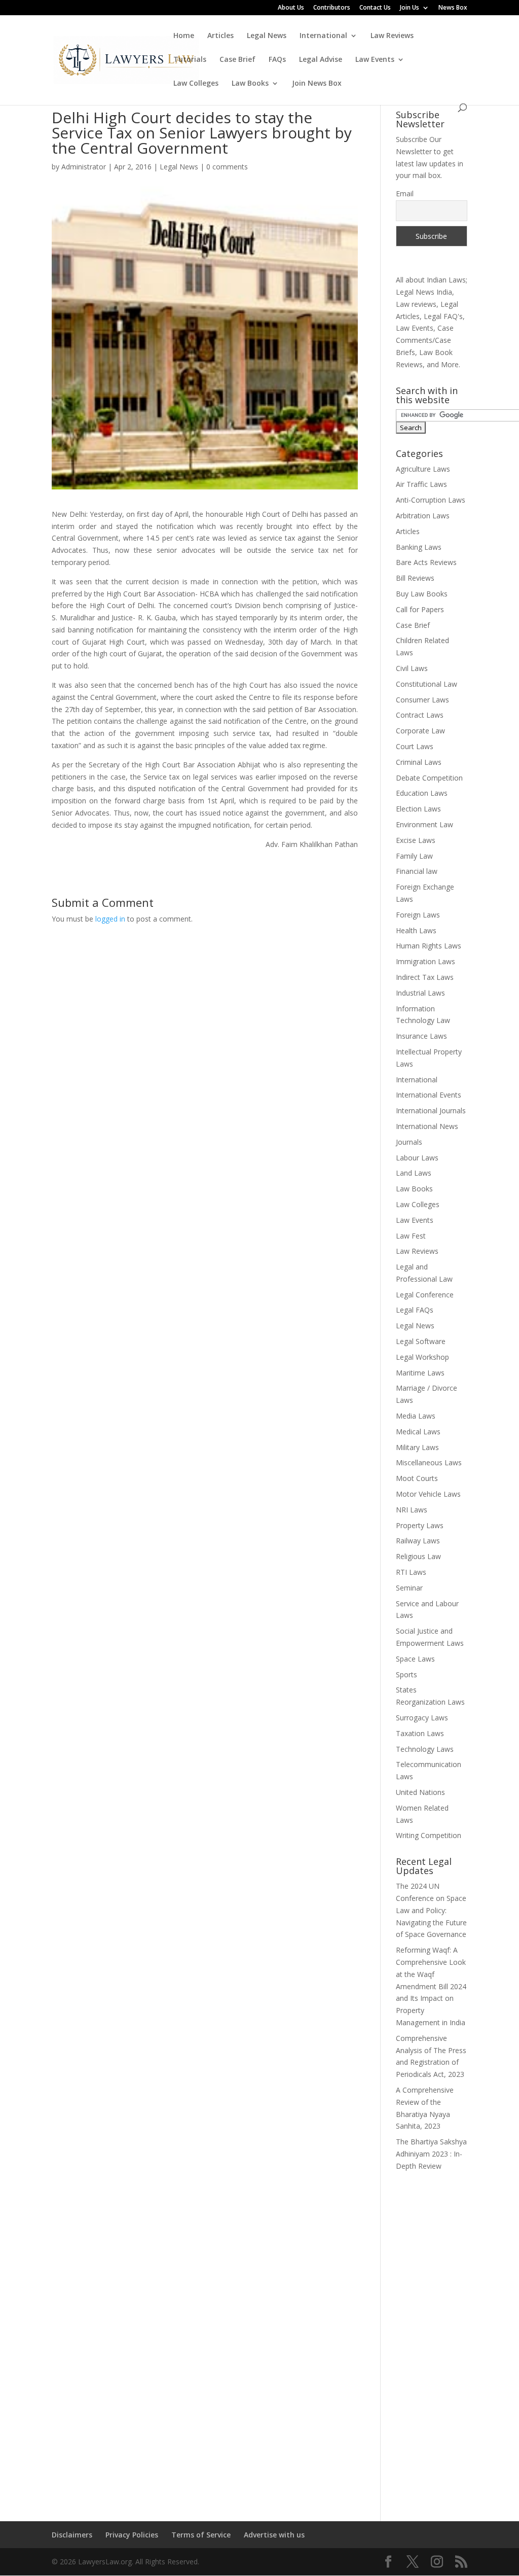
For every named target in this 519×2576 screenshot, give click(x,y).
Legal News (267, 36)
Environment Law (424, 824)
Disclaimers (72, 2535)
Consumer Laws (422, 700)
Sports (406, 1674)
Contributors (332, 8)
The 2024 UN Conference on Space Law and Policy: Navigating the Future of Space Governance (431, 1910)
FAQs (277, 60)
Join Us (410, 8)
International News (427, 1126)
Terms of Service (201, 2535)
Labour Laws (417, 1158)
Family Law (414, 856)
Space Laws (415, 1659)
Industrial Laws (420, 993)
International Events (429, 1095)
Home (184, 36)
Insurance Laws (421, 1036)
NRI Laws (412, 1510)
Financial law (417, 871)
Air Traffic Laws (421, 484)
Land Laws (414, 1173)
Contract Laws (420, 715)
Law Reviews (392, 36)
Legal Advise (321, 60)
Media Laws (416, 1416)
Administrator (84, 167)
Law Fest (411, 1236)
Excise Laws (416, 840)
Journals (409, 1142)
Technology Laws (425, 1749)
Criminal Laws (419, 762)
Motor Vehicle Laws (428, 1494)
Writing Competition (429, 1835)
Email (405, 193)
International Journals (431, 1110)
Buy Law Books (422, 594)
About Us (291, 8)
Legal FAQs (415, 1310)
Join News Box (317, 84)
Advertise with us (274, 2535)
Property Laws (420, 1525)
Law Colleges (196, 84)
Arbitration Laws (423, 516)
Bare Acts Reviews (426, 562)
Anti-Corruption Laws (431, 500)
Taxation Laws (420, 1733)
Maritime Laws (420, 1373)
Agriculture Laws (423, 469)
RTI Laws (411, 1572)
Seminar (409, 1588)
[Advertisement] (432, 2340)
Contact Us (375, 8)
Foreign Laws (418, 915)
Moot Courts (417, 1478)
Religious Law (418, 1556)
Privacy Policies (132, 2535)
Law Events (375, 60)
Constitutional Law (427, 684)
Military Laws (417, 1447)
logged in (110, 919)
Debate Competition (429, 778)
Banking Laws (419, 547)
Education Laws (422, 793)
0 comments (227, 167)
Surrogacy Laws (422, 1718)
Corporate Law (420, 731)
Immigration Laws (425, 961)
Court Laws (415, 746)
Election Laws (418, 809)
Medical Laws (418, 1432)
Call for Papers (420, 609)
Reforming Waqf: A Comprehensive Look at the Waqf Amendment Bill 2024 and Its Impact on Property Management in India (431, 1986)
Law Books (250, 84)
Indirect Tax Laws (425, 977)
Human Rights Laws (429, 946)
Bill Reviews (415, 578)
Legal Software (421, 1341)
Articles (220, 36)
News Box (453, 8)
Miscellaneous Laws (429, 1462)
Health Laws (416, 930)
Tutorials (190, 60)
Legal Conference (425, 1295)
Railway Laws (418, 1541)
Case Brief (237, 60)
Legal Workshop (422, 1357)
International (323, 36)
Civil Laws (412, 668)
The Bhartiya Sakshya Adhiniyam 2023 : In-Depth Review (431, 2154)
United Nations (420, 1792)
